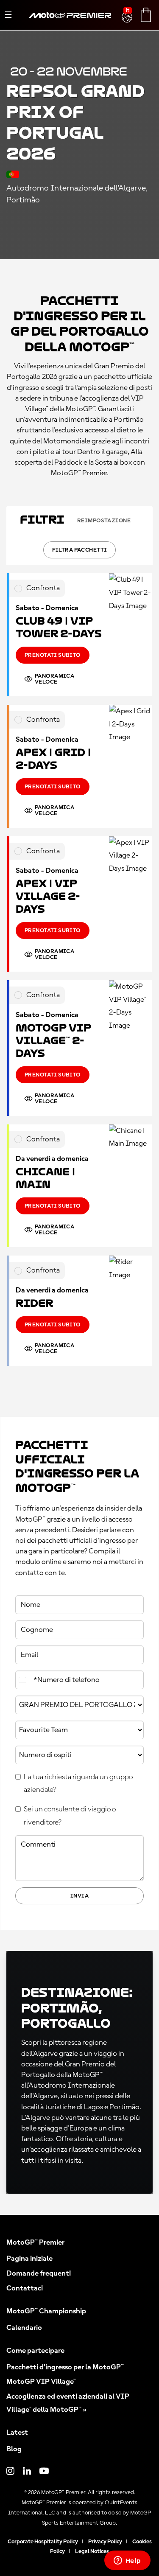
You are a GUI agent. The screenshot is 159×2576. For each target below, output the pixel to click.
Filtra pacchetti (80, 550)
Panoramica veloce (54, 679)
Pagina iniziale (29, 2259)
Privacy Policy (105, 2542)
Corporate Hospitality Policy (43, 2542)
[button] (128, 12)
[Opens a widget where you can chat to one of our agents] (127, 2561)
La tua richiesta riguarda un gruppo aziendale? (78, 1784)
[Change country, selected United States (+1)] (23, 1680)
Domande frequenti (39, 2273)
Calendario (24, 2328)
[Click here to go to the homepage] (70, 25)
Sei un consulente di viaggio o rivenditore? (70, 1816)
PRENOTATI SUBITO (53, 655)
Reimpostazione (104, 521)
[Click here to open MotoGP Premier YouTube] (44, 2472)
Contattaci (25, 2288)
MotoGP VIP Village (41, 2382)
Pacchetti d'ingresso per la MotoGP (65, 2367)
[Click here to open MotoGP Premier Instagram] (10, 2472)
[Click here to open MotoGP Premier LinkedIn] (27, 2472)
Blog (14, 2449)
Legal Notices (92, 2551)
